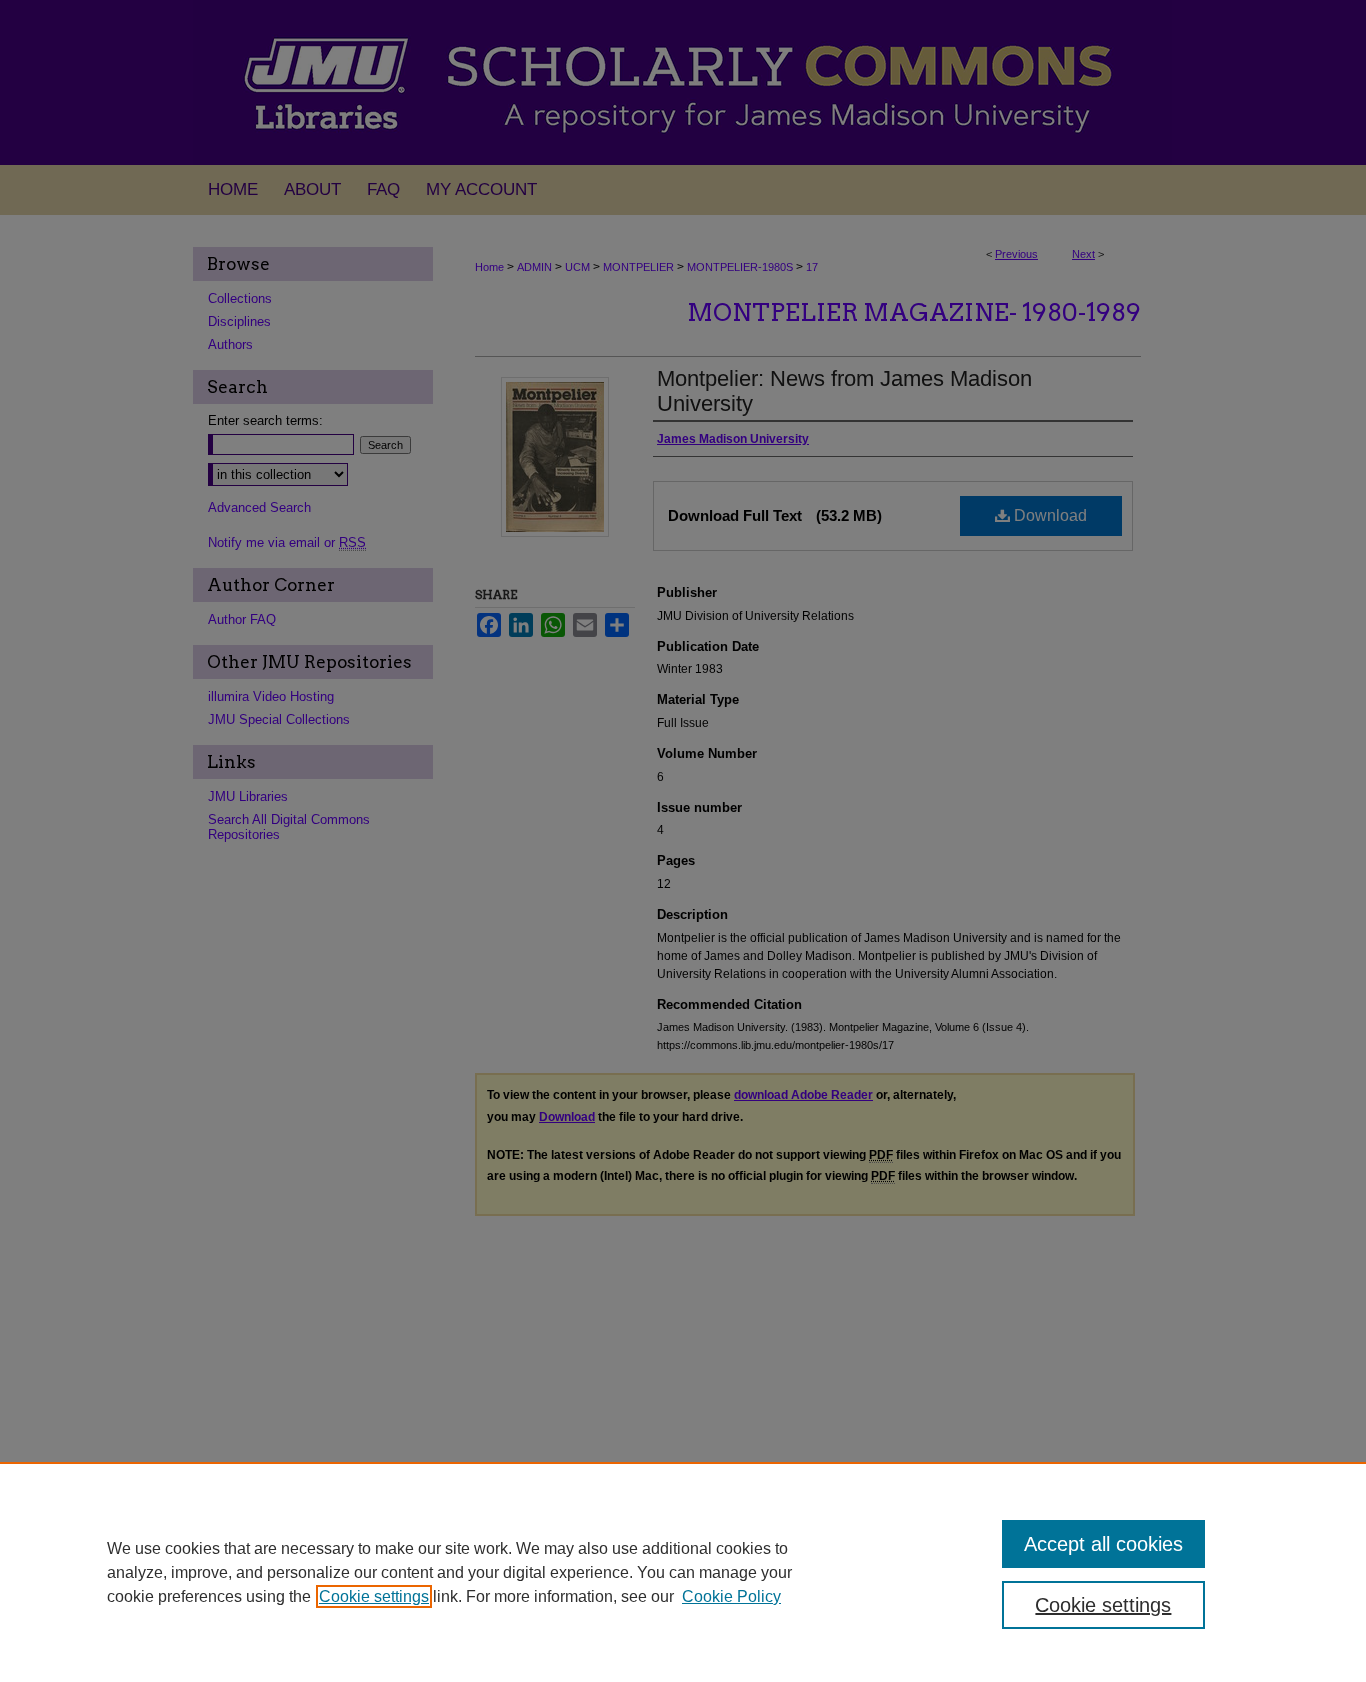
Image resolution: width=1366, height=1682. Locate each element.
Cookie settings (374, 1596)
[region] (683, 1572)
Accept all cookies (1103, 1544)
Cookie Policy (731, 1596)
